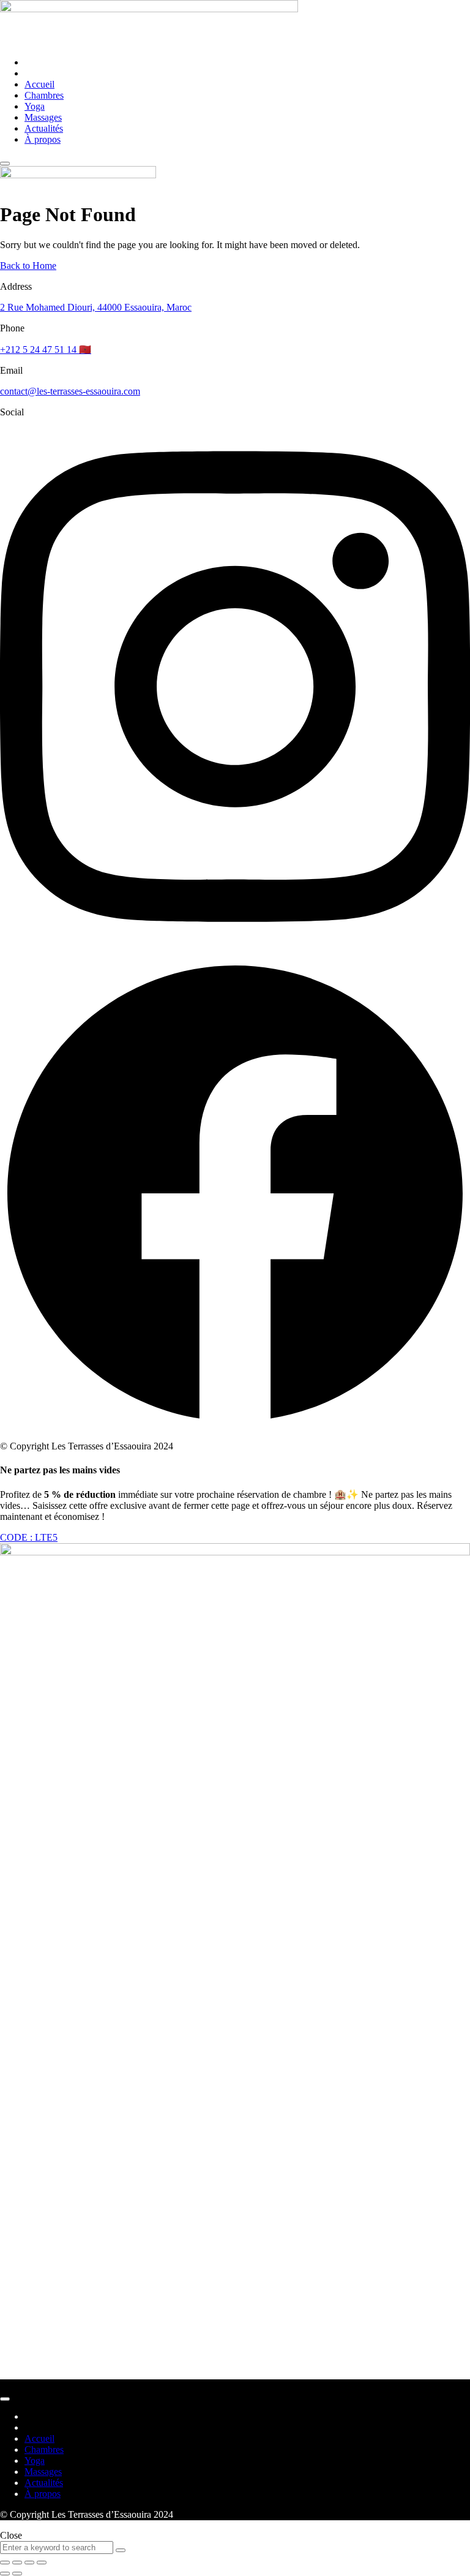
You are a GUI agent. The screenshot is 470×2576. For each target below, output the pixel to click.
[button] (29, 1537)
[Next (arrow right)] (17, 2574)
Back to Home (28, 266)
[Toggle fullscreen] (29, 2563)
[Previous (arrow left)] (5, 2574)
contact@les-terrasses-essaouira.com (70, 391)
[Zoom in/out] (42, 2563)
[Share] (17, 2563)
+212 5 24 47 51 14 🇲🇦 (46, 349)
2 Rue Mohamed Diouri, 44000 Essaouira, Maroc (96, 307)
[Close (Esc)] (5, 2563)
